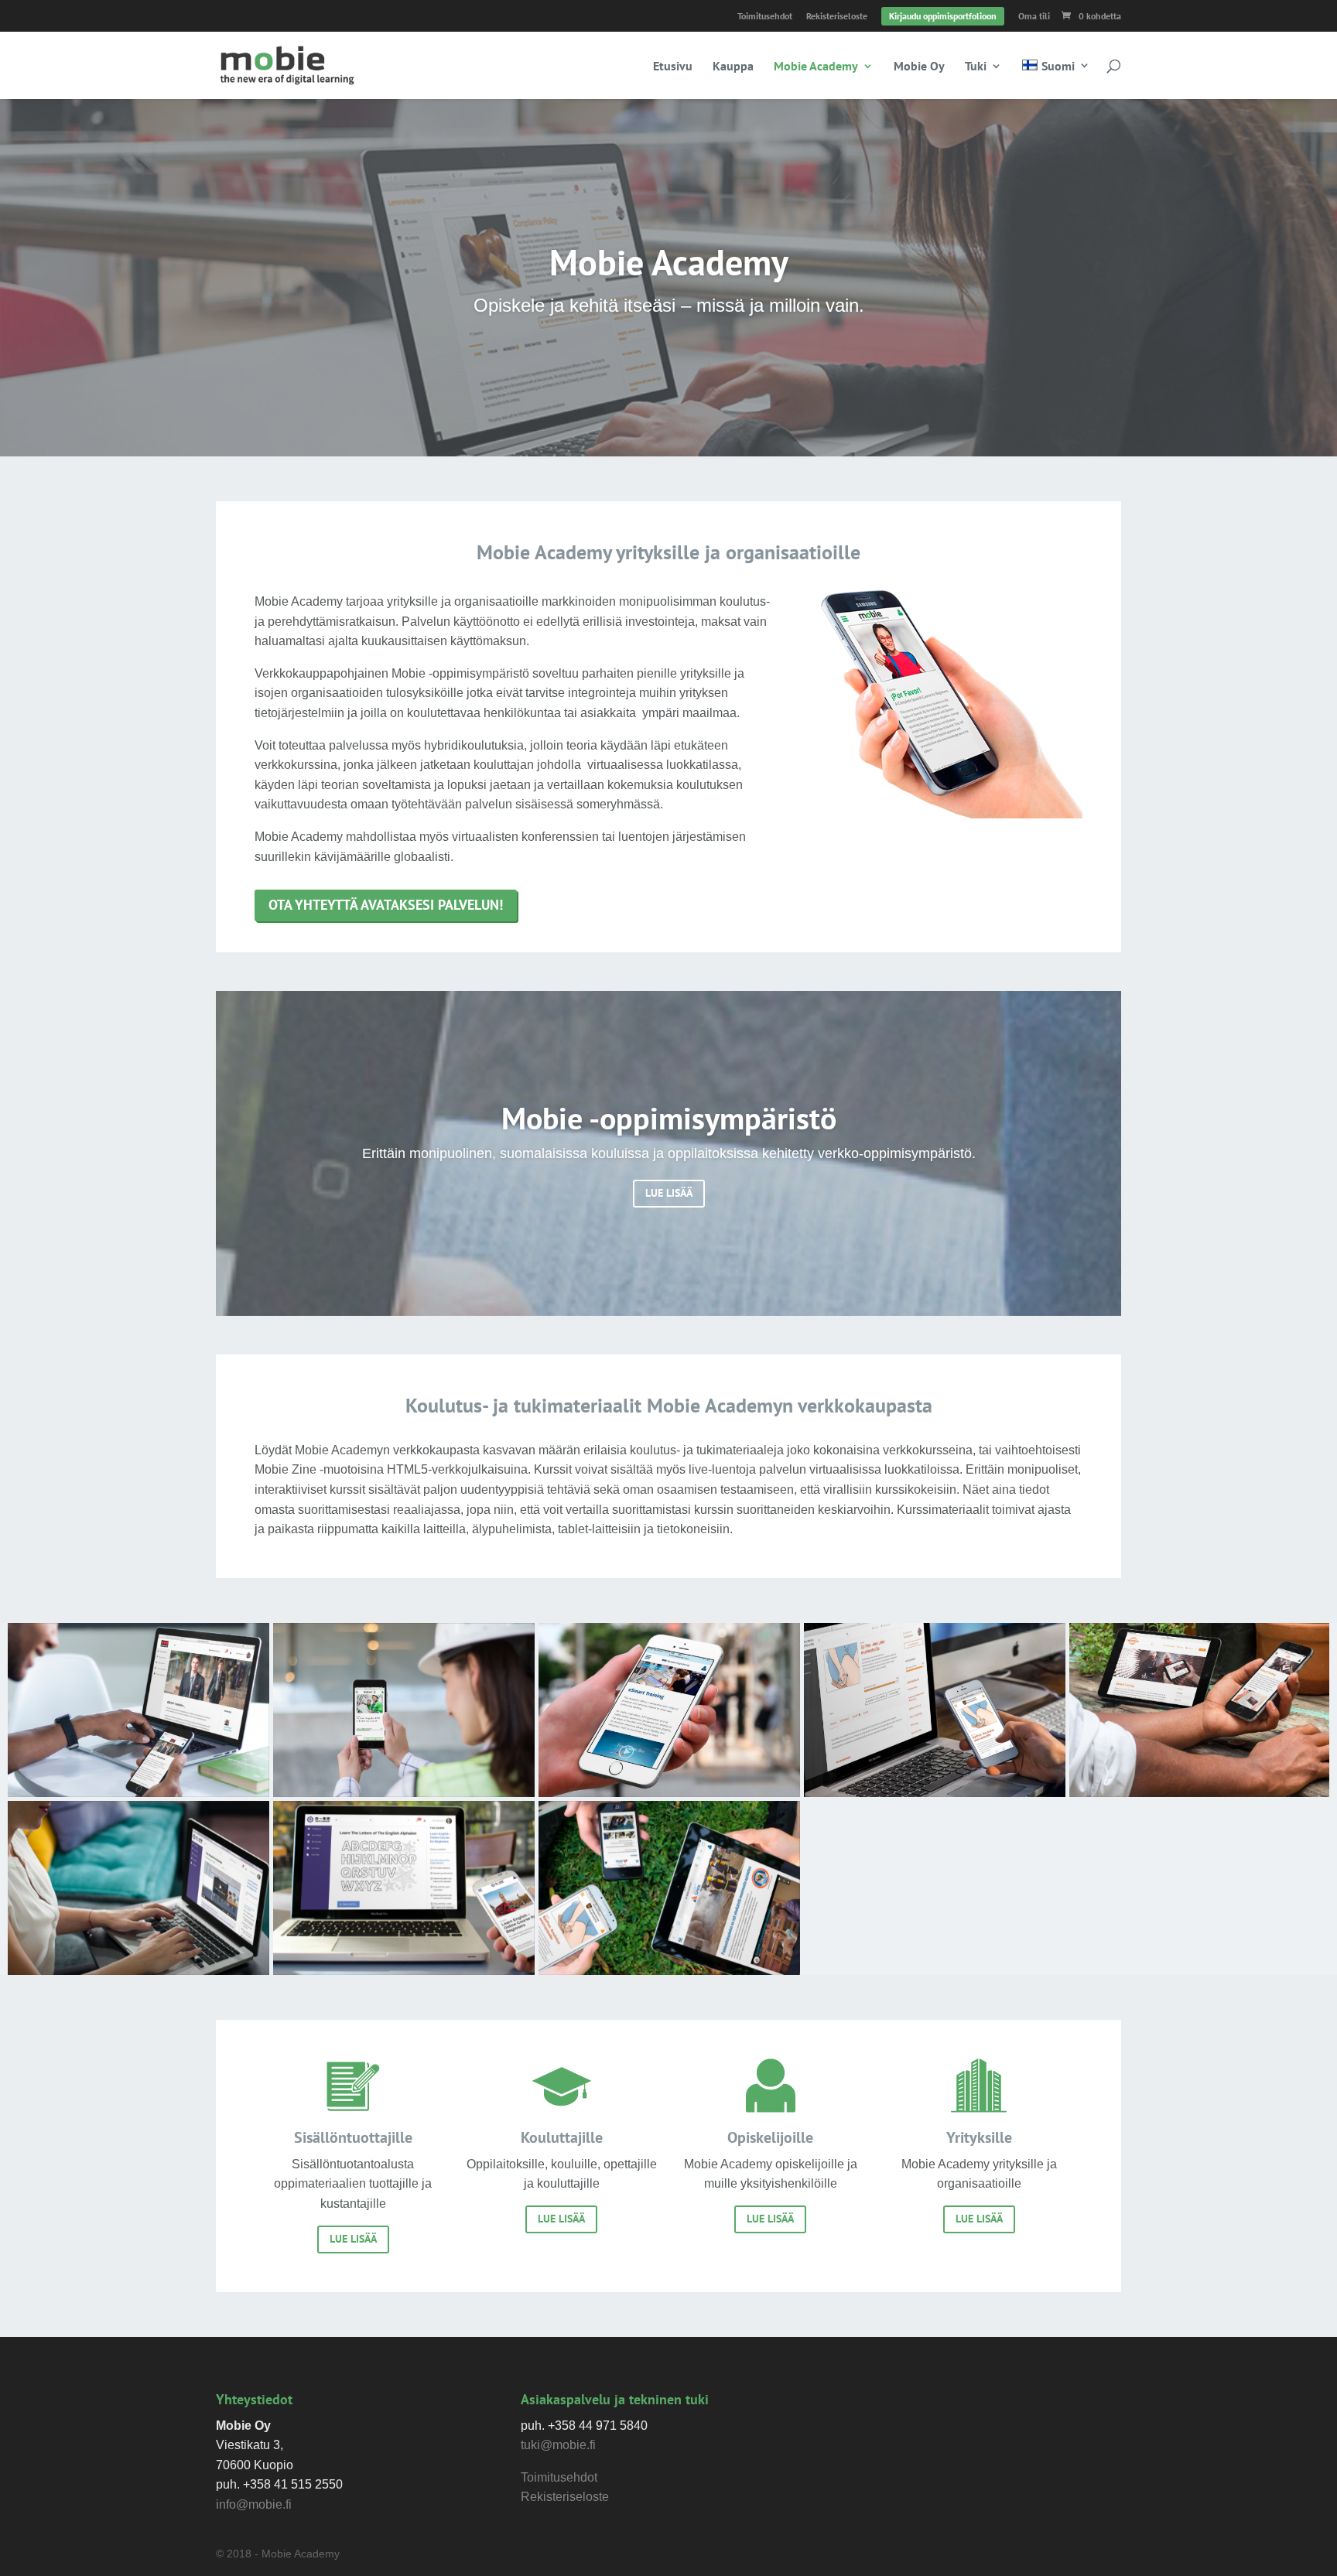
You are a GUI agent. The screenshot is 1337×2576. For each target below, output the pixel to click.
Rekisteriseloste (837, 17)
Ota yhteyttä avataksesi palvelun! (386, 905)
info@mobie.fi (254, 2504)
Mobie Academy (816, 67)
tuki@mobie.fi (558, 2445)
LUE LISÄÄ (669, 1193)
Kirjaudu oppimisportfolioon (943, 16)
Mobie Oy (919, 67)
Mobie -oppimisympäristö (669, 1118)
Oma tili (1034, 17)
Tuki (976, 67)
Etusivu (673, 67)
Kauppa (733, 67)
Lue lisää (353, 2239)
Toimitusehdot (765, 17)
